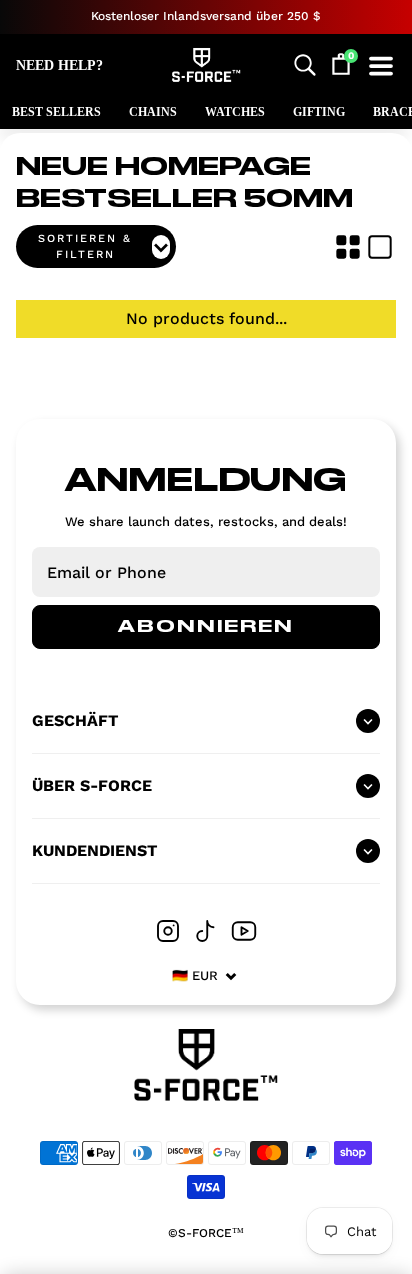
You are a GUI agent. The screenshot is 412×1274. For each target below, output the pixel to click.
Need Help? (59, 65)
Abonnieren (206, 627)
